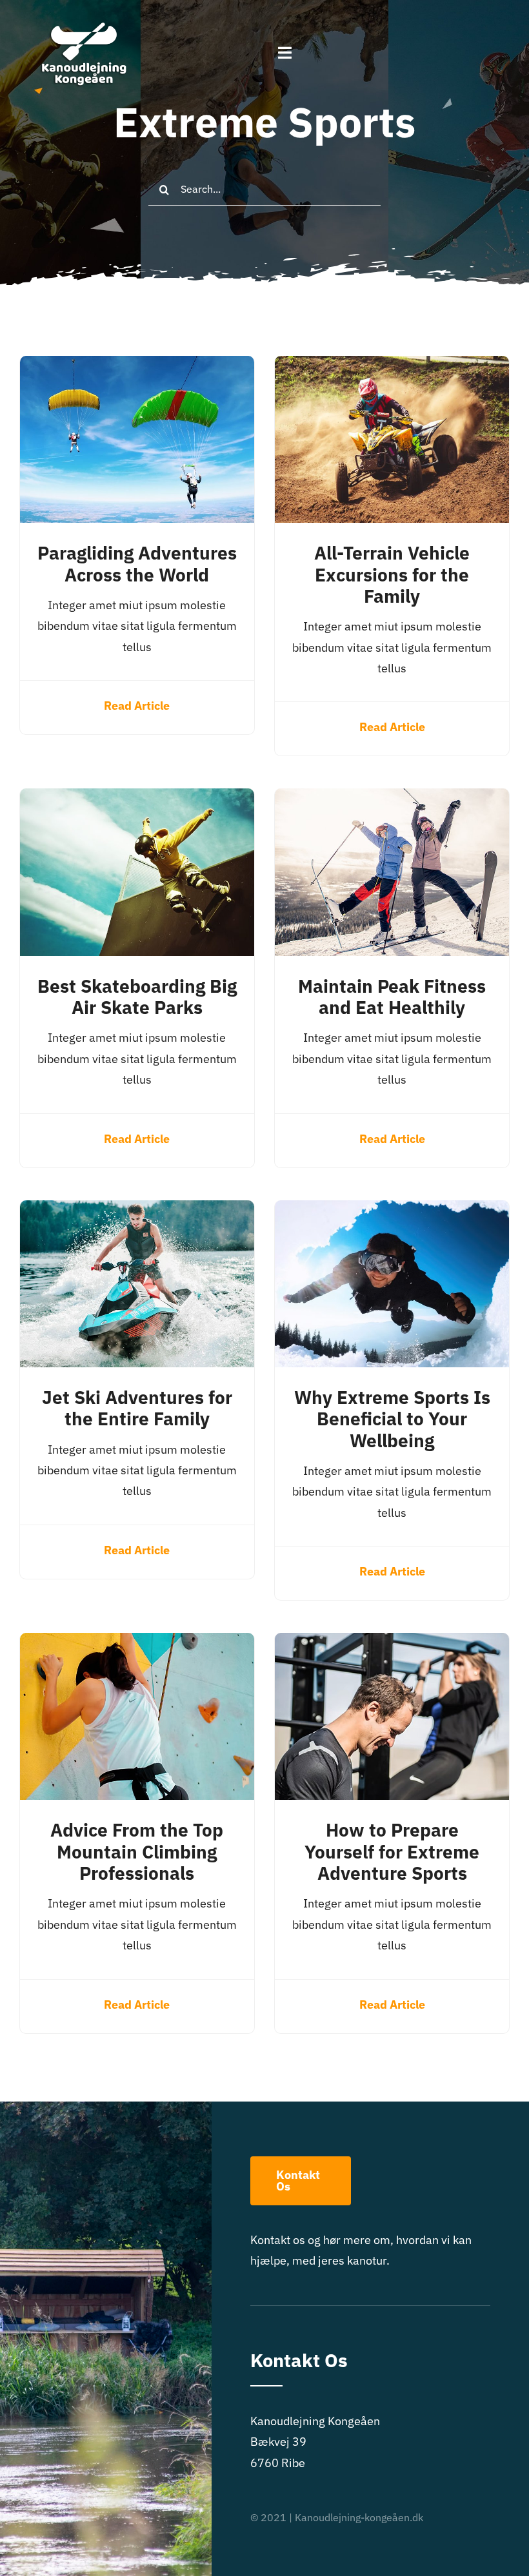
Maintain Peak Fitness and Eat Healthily (392, 997)
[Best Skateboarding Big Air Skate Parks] (137, 798)
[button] (502, 18)
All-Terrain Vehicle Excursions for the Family (392, 574)
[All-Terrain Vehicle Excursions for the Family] (392, 366)
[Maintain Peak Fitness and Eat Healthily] (392, 798)
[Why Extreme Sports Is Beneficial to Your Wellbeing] (392, 1210)
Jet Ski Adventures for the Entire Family (137, 1408)
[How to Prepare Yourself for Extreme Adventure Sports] (392, 1643)
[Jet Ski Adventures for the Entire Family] (137, 1210)
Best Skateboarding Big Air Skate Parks (137, 997)
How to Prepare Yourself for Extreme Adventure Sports (392, 1851)
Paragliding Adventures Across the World (137, 563)
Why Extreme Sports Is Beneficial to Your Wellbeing (392, 1419)
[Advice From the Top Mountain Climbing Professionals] (137, 1643)
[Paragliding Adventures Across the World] (137, 366)
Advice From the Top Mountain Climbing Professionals (137, 1851)
